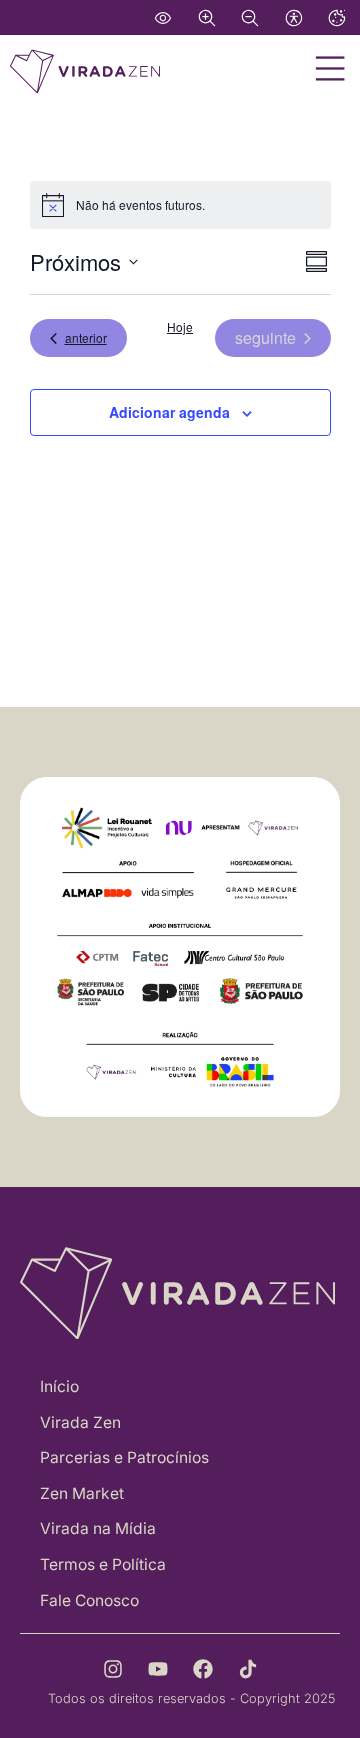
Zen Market (82, 1493)
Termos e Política (103, 1564)
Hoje (180, 327)
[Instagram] (113, 1669)
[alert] (180, 205)
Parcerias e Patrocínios (124, 1457)
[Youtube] (158, 1669)
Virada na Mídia (98, 1528)
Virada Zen (80, 1422)
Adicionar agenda (169, 412)
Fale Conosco (89, 1600)
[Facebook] (203, 1669)
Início (59, 1386)
